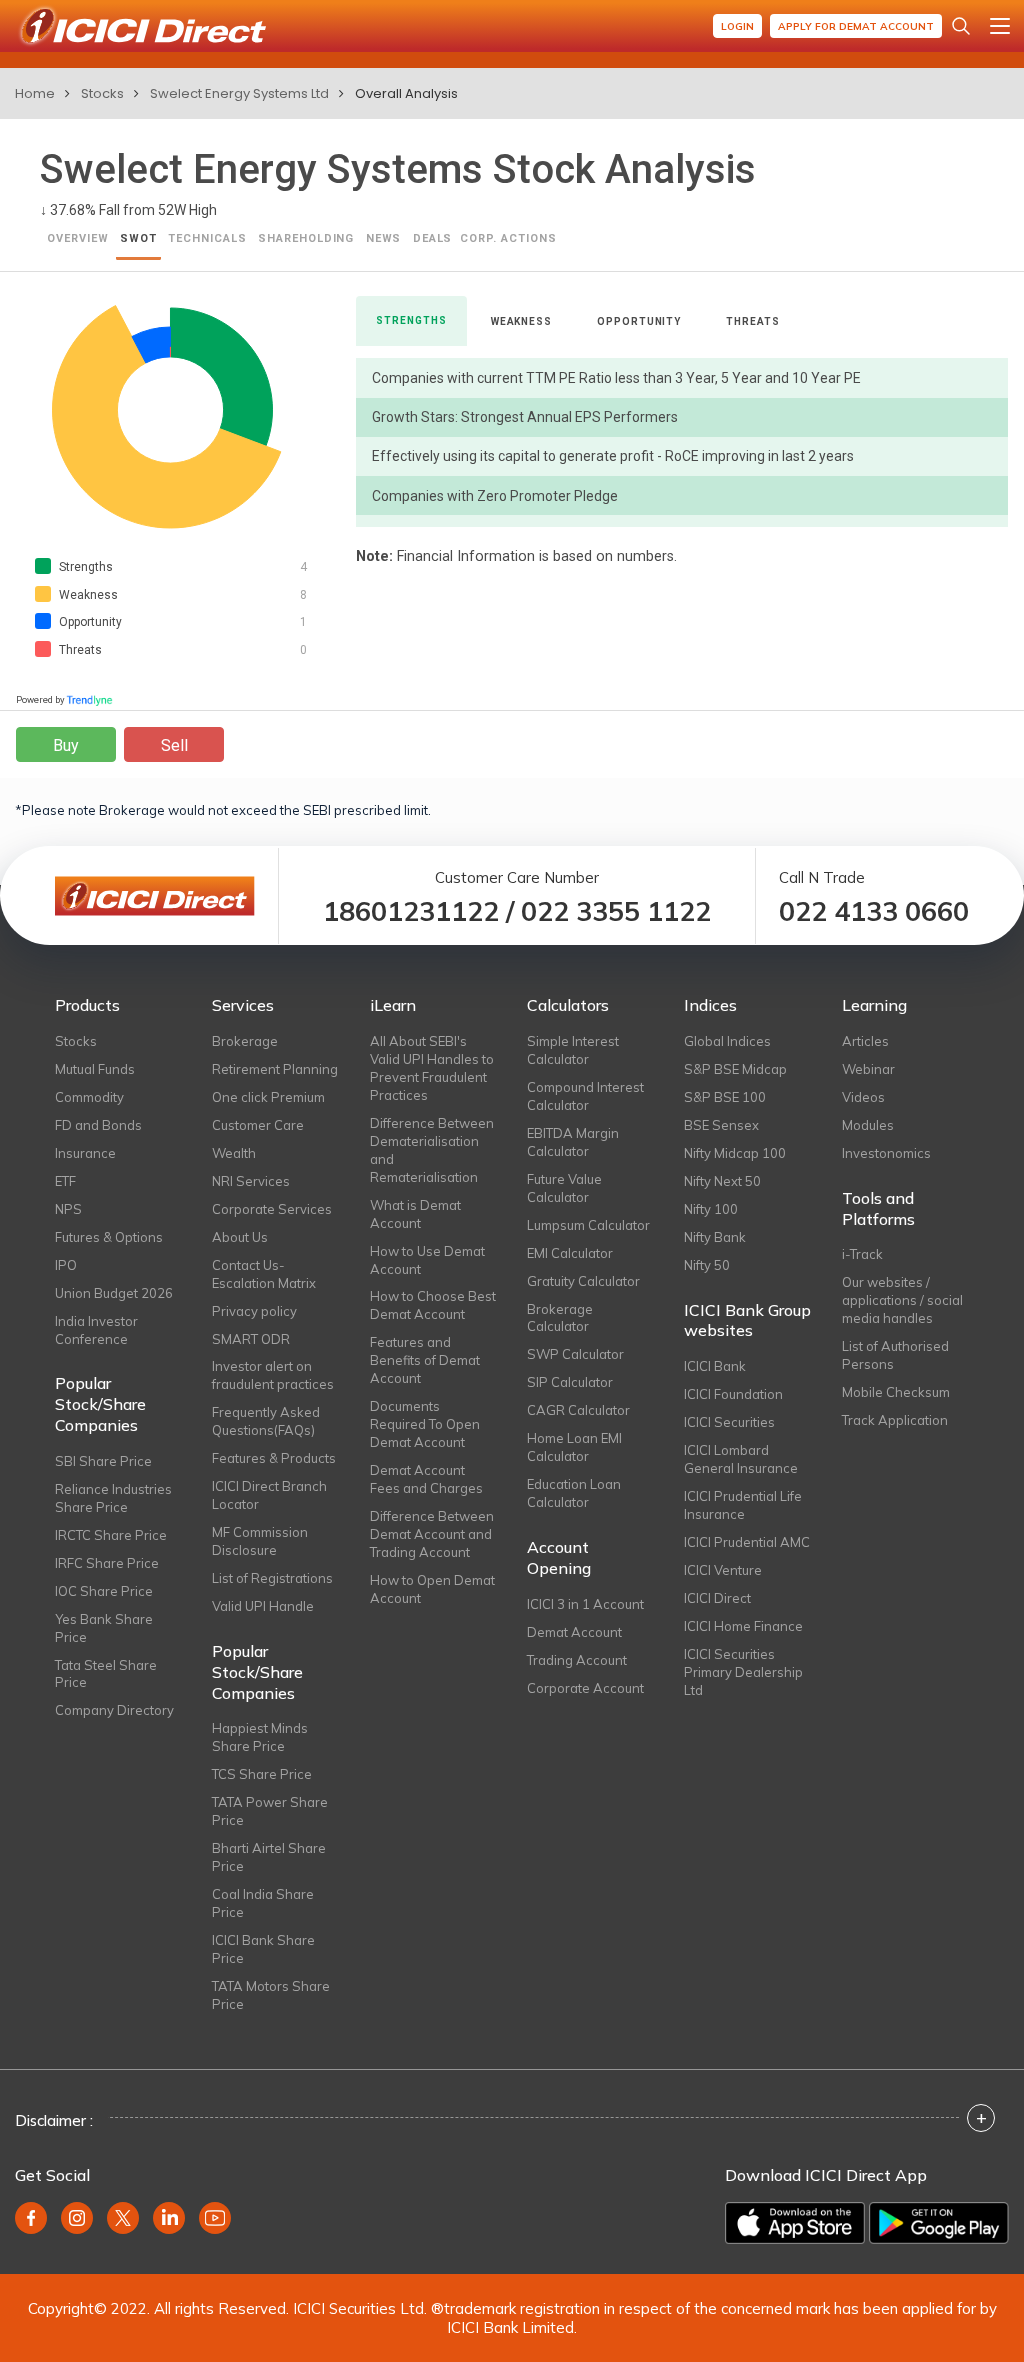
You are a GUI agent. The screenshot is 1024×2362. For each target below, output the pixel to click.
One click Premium (268, 1097)
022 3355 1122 (616, 911)
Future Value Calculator (564, 1188)
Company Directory (114, 1710)
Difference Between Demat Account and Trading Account (432, 1534)
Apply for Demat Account (856, 26)
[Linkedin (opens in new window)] (169, 2218)
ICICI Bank (715, 1366)
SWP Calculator (575, 1354)
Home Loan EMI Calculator (574, 1447)
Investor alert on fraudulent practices (273, 1375)
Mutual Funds (95, 1069)
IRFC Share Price (107, 1563)
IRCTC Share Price (111, 1535)
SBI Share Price (103, 1461)
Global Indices (727, 1041)
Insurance (85, 1153)
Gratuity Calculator (583, 1281)
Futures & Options (109, 1237)
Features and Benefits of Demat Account (425, 1360)
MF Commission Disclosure (260, 1541)
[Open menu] (1000, 26)
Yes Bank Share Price (104, 1628)
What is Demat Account (415, 1214)
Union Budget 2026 (114, 1293)
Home (35, 93)
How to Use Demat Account (427, 1260)
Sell (174, 745)
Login (737, 26)
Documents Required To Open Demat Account (425, 1424)
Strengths (411, 320)
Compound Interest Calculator (585, 1096)
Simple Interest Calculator (573, 1050)
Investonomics (886, 1153)
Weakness (521, 321)
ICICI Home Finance (743, 1626)
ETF (65, 1181)
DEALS (433, 238)
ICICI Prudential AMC (747, 1542)
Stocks (102, 93)
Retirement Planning (275, 1069)
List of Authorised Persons (895, 1355)
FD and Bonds (98, 1125)
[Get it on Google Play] (939, 2223)
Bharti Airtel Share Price (269, 1857)
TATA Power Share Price (270, 1811)
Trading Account (577, 1660)
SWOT (138, 238)
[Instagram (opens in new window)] (77, 2218)
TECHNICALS (207, 238)
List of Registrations (272, 1578)
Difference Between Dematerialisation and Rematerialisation (432, 1150)
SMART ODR (251, 1339)
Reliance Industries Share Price (113, 1498)
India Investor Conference (96, 1330)
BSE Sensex (721, 1125)
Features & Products (274, 1458)
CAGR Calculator (578, 1410)
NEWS (384, 238)
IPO (66, 1265)
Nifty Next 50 (722, 1181)
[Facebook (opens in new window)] (31, 2218)
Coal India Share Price (263, 1903)
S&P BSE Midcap (735, 1069)
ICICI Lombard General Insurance (741, 1459)
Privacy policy (254, 1311)
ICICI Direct (717, 1598)
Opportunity (639, 321)
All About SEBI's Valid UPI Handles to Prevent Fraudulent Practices (432, 1068)
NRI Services (251, 1181)
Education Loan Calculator (574, 1493)
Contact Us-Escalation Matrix (264, 1274)
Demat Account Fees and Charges (426, 1479)
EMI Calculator (570, 1253)
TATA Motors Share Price (271, 1995)
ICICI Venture (723, 1570)
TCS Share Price (262, 1774)
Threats (752, 321)
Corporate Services (272, 1209)
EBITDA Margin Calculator (573, 1142)
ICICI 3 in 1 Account (585, 1604)
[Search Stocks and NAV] (961, 26)
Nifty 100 (711, 1209)
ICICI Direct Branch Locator (269, 1495)
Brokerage (245, 1041)
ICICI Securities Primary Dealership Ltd (743, 1672)
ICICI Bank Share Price (263, 1949)
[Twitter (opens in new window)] (123, 2218)
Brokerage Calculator (560, 1318)
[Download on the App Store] (795, 2223)
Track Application (895, 1420)
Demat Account (574, 1632)
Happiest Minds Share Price (260, 1737)
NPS (68, 1209)
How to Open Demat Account (432, 1589)
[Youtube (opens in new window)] (215, 2218)
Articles (865, 1041)
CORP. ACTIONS (508, 238)
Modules (868, 1125)
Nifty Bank (715, 1237)
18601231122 (411, 911)
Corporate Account (585, 1688)
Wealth (234, 1153)
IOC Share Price (104, 1591)
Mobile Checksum (896, 1392)
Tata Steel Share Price (106, 1674)
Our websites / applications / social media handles (902, 1300)
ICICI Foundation (733, 1394)
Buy (66, 745)
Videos (863, 1097)
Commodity (89, 1097)
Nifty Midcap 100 (735, 1153)
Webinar (868, 1069)
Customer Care (258, 1125)
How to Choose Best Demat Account (433, 1305)
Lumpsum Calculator (588, 1225)
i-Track (862, 1254)
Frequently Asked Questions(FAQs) (266, 1421)
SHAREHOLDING (306, 238)
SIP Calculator (570, 1382)
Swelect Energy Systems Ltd (239, 93)
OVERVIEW (78, 238)
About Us (240, 1237)
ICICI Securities (729, 1422)
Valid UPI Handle (263, 1606)
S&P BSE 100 (725, 1097)
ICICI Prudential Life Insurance (743, 1505)
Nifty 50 (707, 1265)
